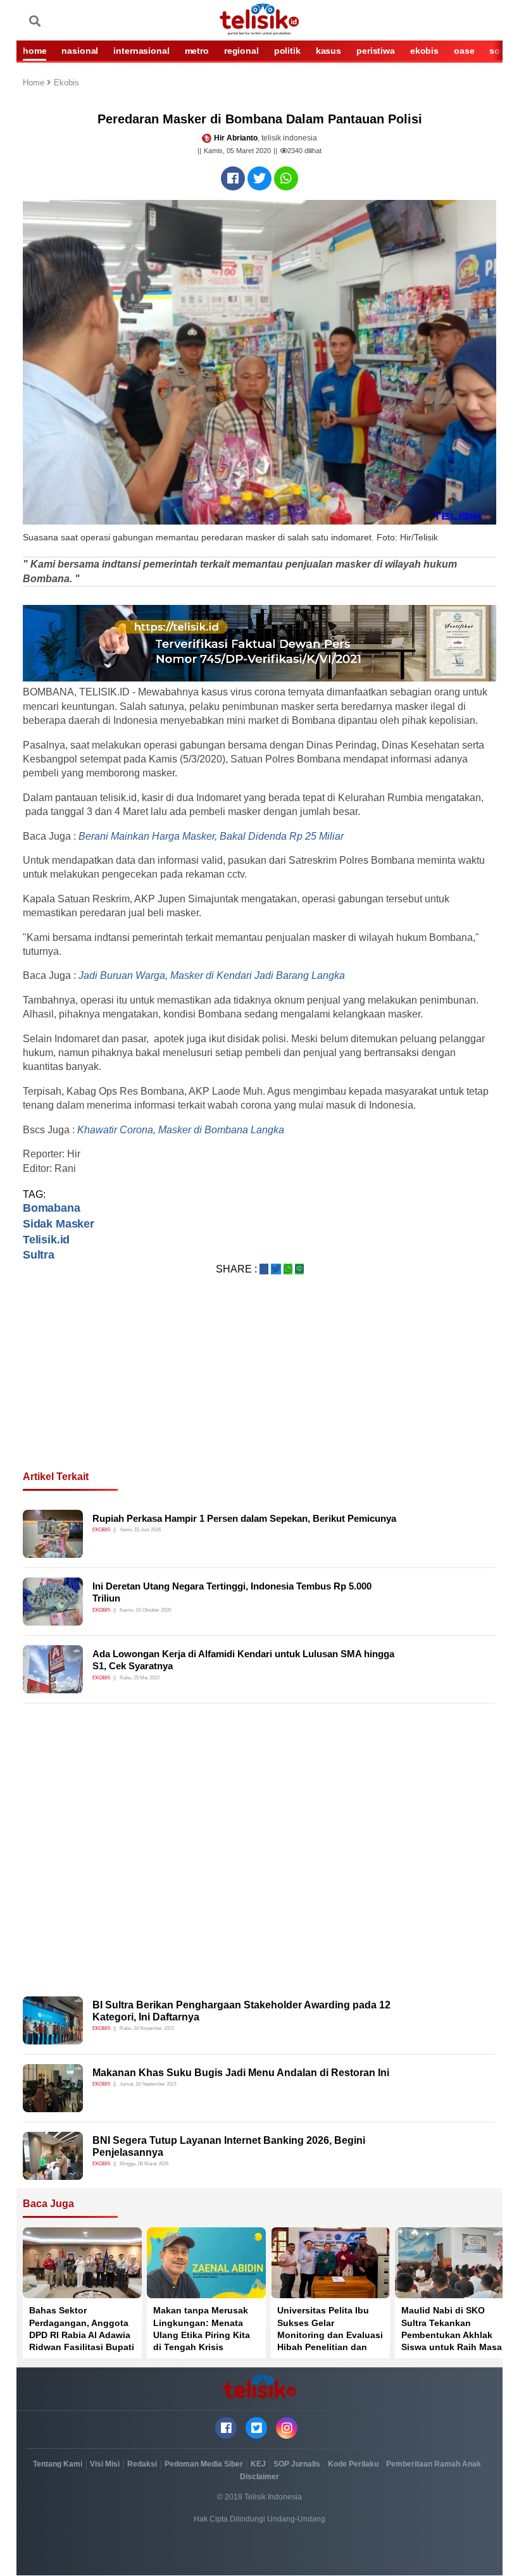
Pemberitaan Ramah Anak (434, 2464)
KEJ (258, 2464)
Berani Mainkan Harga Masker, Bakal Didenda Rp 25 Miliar (211, 836)
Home (35, 83)
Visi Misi (105, 2464)
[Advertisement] (259, 1388)
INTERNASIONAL (141, 51)
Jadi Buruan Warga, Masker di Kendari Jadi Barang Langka (212, 975)
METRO (197, 51)
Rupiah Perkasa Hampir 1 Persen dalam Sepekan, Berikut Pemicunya (244, 1518)
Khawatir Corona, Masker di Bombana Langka (181, 1130)
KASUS (328, 51)
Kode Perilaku (353, 2464)
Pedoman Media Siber (204, 2464)
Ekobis (66, 83)
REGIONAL (241, 51)
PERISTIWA (376, 51)
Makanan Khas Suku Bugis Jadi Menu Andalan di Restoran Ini (241, 2073)
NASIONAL (80, 51)
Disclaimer (259, 2477)
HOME (34, 51)
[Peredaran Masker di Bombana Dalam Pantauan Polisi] (233, 178)
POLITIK (287, 51)
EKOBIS (424, 51)
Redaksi (142, 2464)
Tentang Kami (58, 2464)
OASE (464, 51)
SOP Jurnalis (297, 2464)
